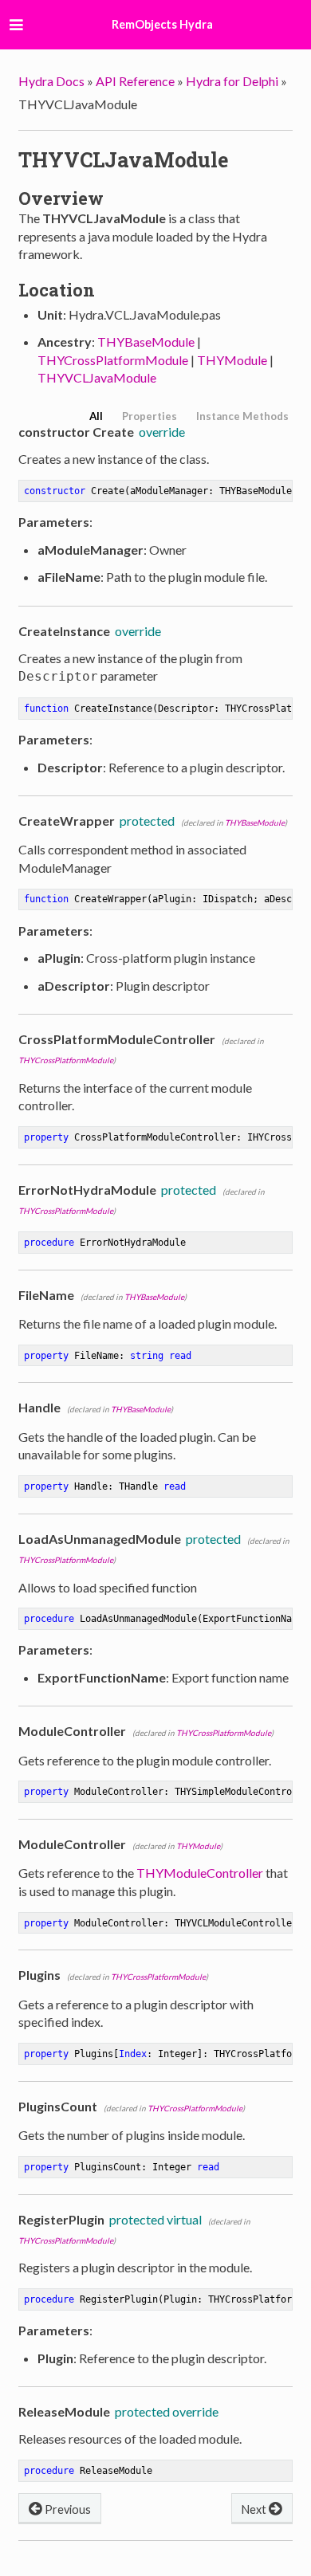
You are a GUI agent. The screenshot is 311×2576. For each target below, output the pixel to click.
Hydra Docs (51, 81)
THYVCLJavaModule (97, 377)
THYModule (232, 360)
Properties (150, 416)
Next (255, 2509)
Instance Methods (242, 416)
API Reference (135, 81)
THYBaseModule (146, 342)
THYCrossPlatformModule (113, 360)
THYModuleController (200, 1873)
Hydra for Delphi (232, 81)
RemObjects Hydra (162, 24)
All (96, 416)
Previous (67, 2509)
